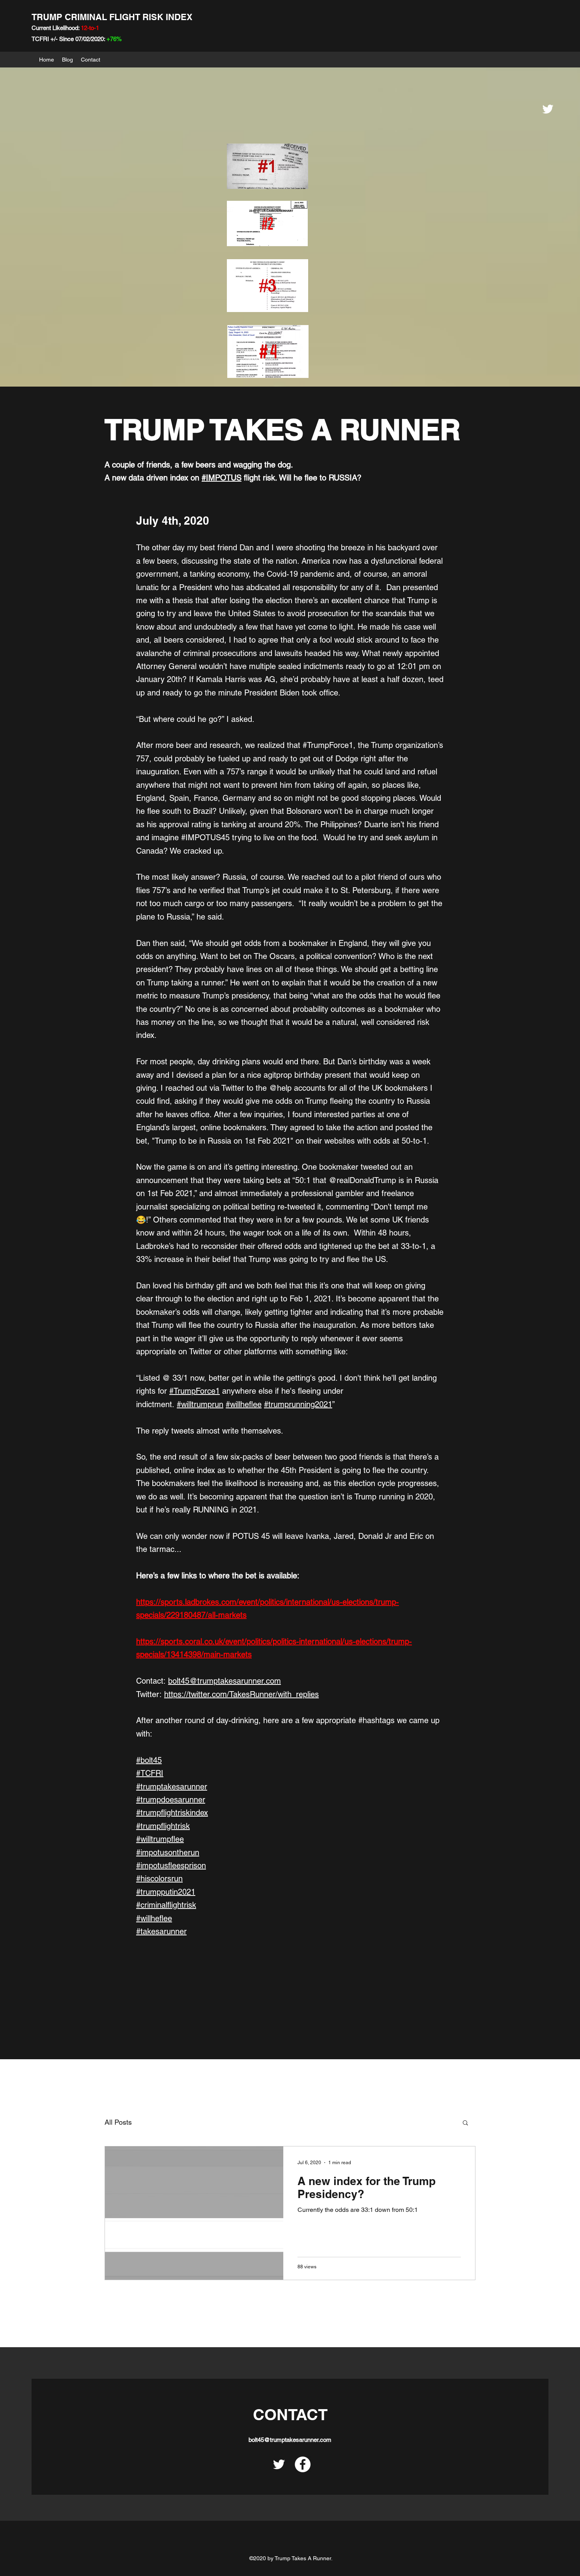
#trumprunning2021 (298, 1404)
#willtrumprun (200, 1404)
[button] (465, 2123)
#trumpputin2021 (166, 1892)
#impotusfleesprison (171, 1866)
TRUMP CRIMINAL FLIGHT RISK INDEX (112, 17)
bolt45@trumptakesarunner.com (225, 1681)
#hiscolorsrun (159, 1879)
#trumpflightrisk (163, 1826)
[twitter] (548, 109)
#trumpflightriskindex (172, 1813)
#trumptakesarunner (172, 1787)
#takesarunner (161, 1931)
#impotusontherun (168, 1853)
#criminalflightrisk (166, 1905)
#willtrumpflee (160, 1839)
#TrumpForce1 (195, 1391)
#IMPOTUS (222, 478)
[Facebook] (303, 2464)
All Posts (118, 2122)
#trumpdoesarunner (171, 1800)
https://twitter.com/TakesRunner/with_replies (241, 1694)
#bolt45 (149, 1760)
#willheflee (244, 1404)
